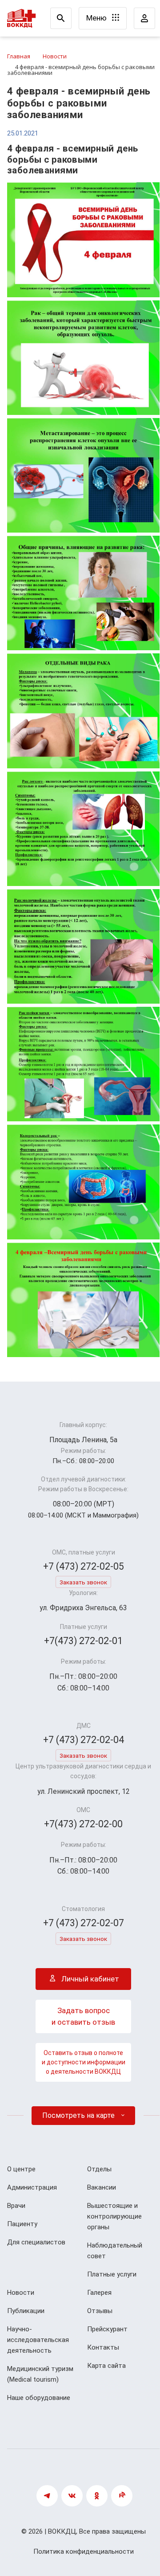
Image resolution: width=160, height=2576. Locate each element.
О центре (21, 2169)
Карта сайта (106, 2366)
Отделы (99, 2169)
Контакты (103, 2347)
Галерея (99, 2293)
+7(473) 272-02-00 (83, 1824)
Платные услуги (112, 2274)
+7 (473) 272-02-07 (84, 1923)
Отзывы (100, 2311)
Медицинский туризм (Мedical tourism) (40, 2374)
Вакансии (102, 2187)
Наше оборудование (39, 2398)
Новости (21, 2293)
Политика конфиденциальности (84, 2551)
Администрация (32, 2187)
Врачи (16, 2206)
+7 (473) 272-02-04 (84, 1740)
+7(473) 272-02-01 (83, 1641)
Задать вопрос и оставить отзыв (83, 2016)
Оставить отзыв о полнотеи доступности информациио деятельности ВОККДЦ (84, 2062)
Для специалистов (36, 2242)
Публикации (26, 2311)
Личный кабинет (89, 1979)
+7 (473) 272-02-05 (84, 1566)
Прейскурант (107, 2329)
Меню (97, 18)
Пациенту (22, 2224)
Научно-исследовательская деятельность (38, 2340)
